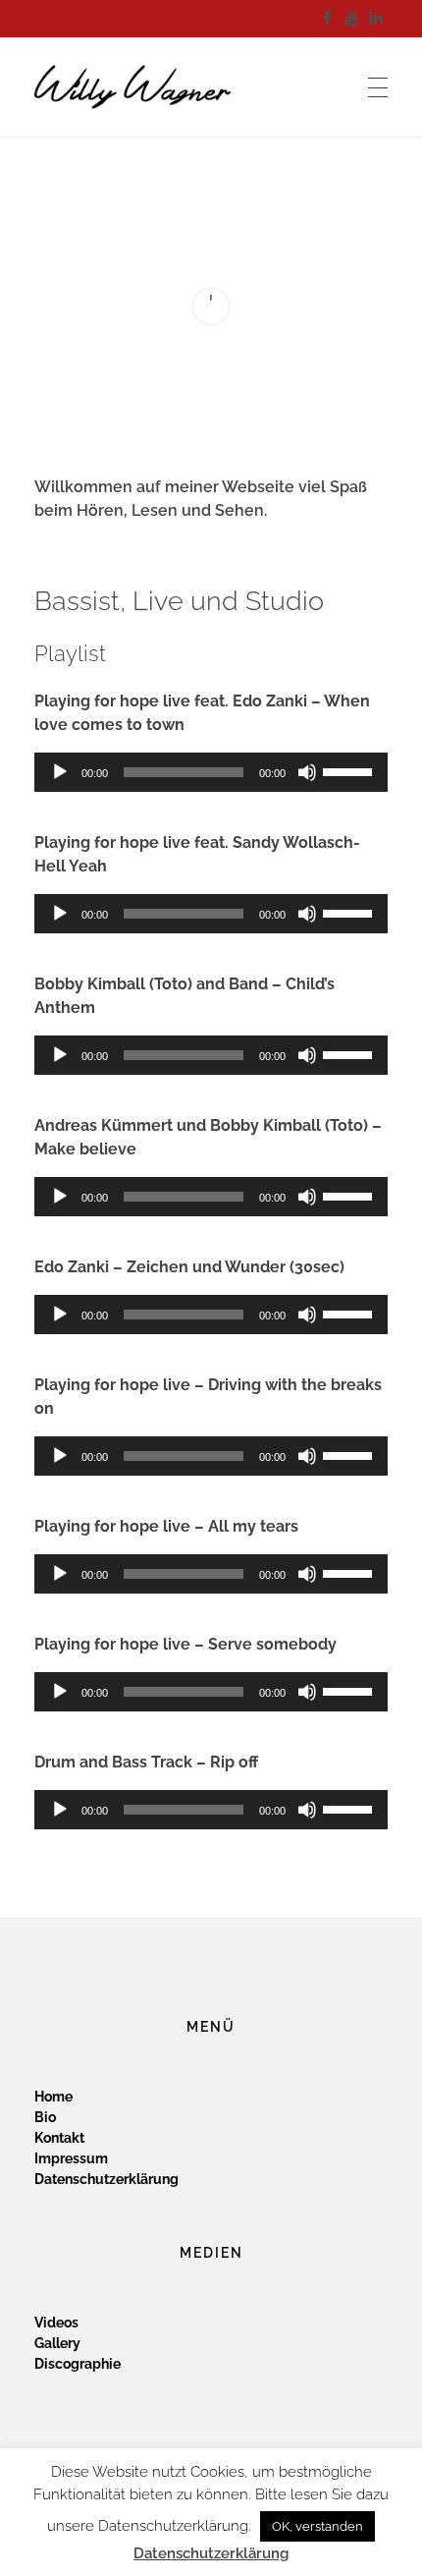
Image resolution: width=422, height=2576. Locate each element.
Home (53, 2097)
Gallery (57, 2343)
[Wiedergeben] (60, 772)
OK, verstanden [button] (317, 2526)
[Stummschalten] (307, 772)
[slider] (350, 770)
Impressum (71, 2158)
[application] (211, 772)
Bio (45, 2117)
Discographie (78, 2364)
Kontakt (59, 2138)
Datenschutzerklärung (106, 2179)
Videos (56, 2323)
